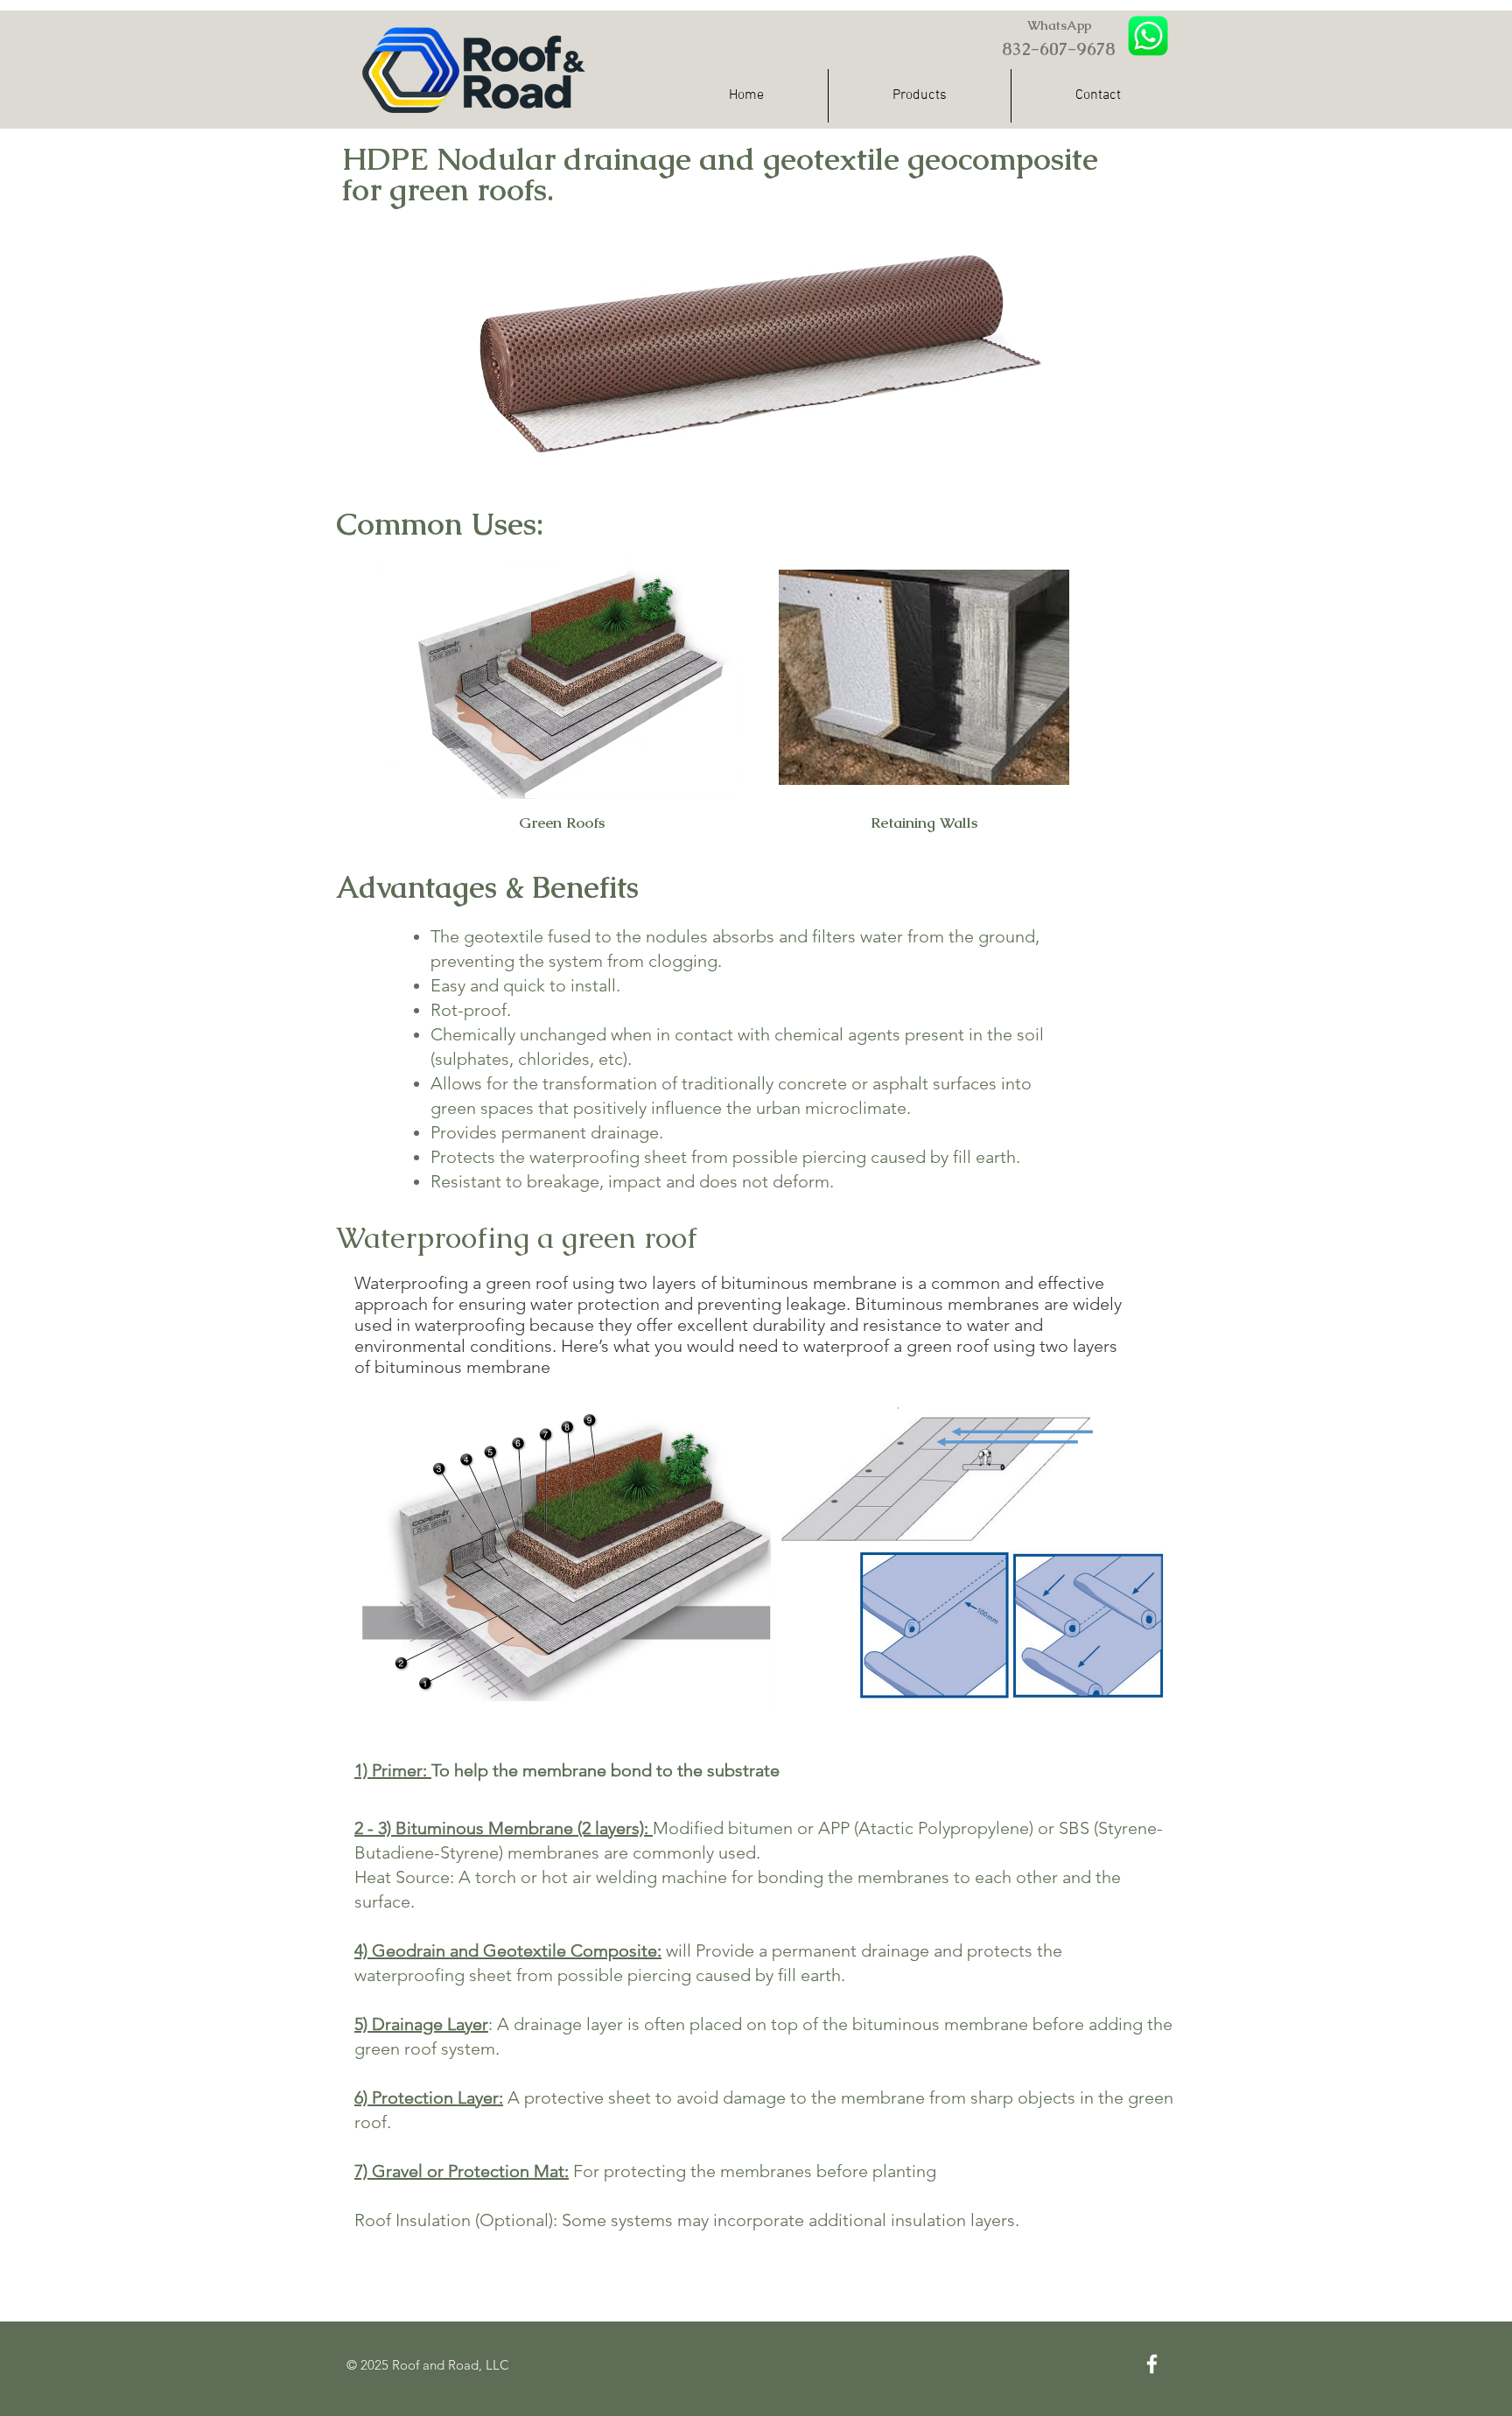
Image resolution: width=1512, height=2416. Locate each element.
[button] (920, 96)
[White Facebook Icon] (1152, 2364)
